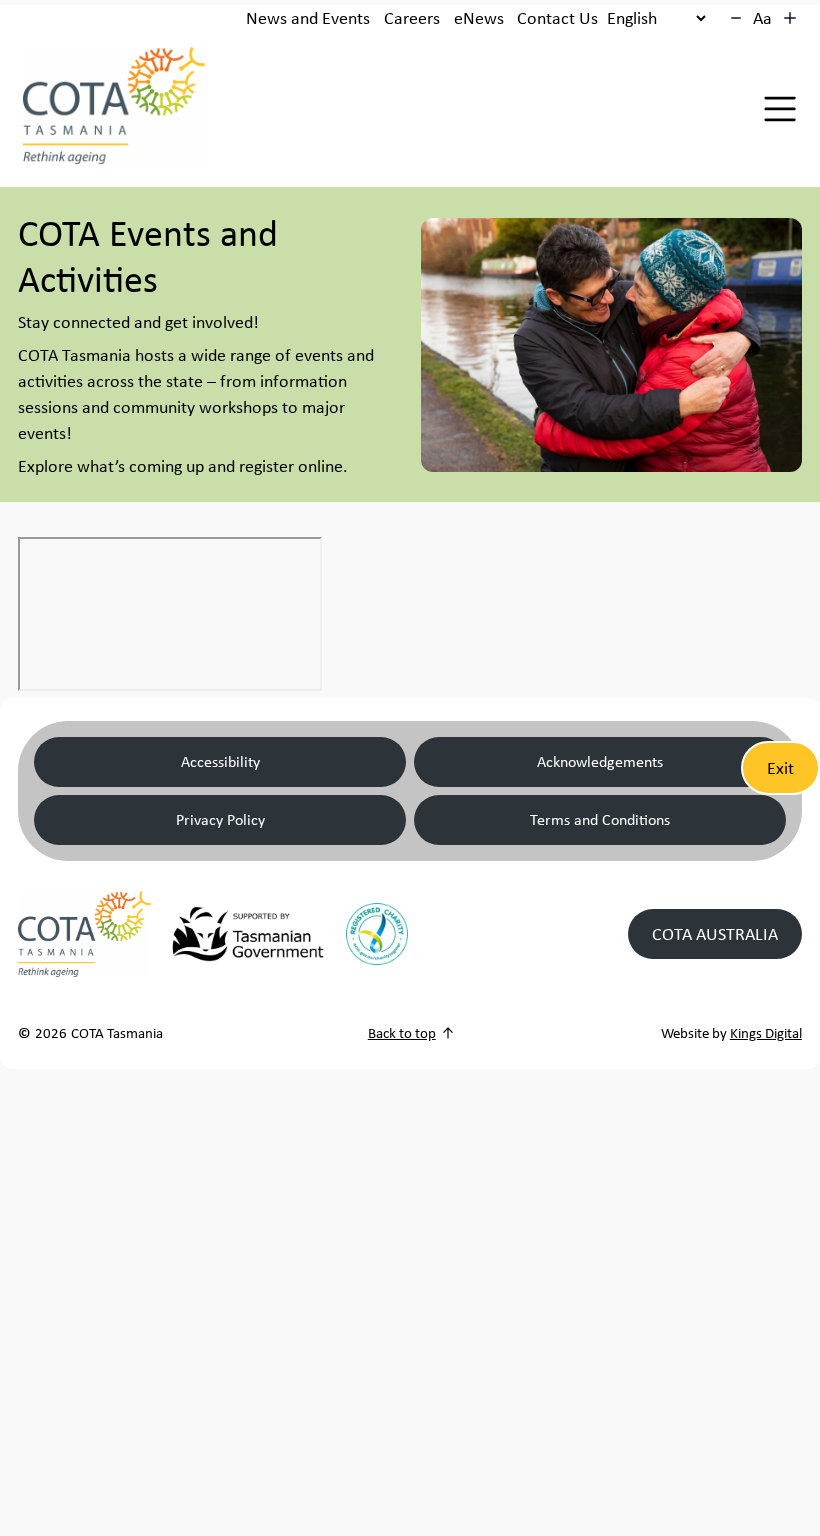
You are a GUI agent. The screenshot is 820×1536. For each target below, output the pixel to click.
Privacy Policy (220, 819)
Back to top (402, 1033)
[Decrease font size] (736, 18)
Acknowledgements (600, 761)
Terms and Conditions (600, 819)
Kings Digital (766, 1033)
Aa (762, 18)
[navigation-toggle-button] (780, 109)
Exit (780, 768)
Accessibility (220, 761)
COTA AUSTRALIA (715, 934)
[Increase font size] (790, 18)
